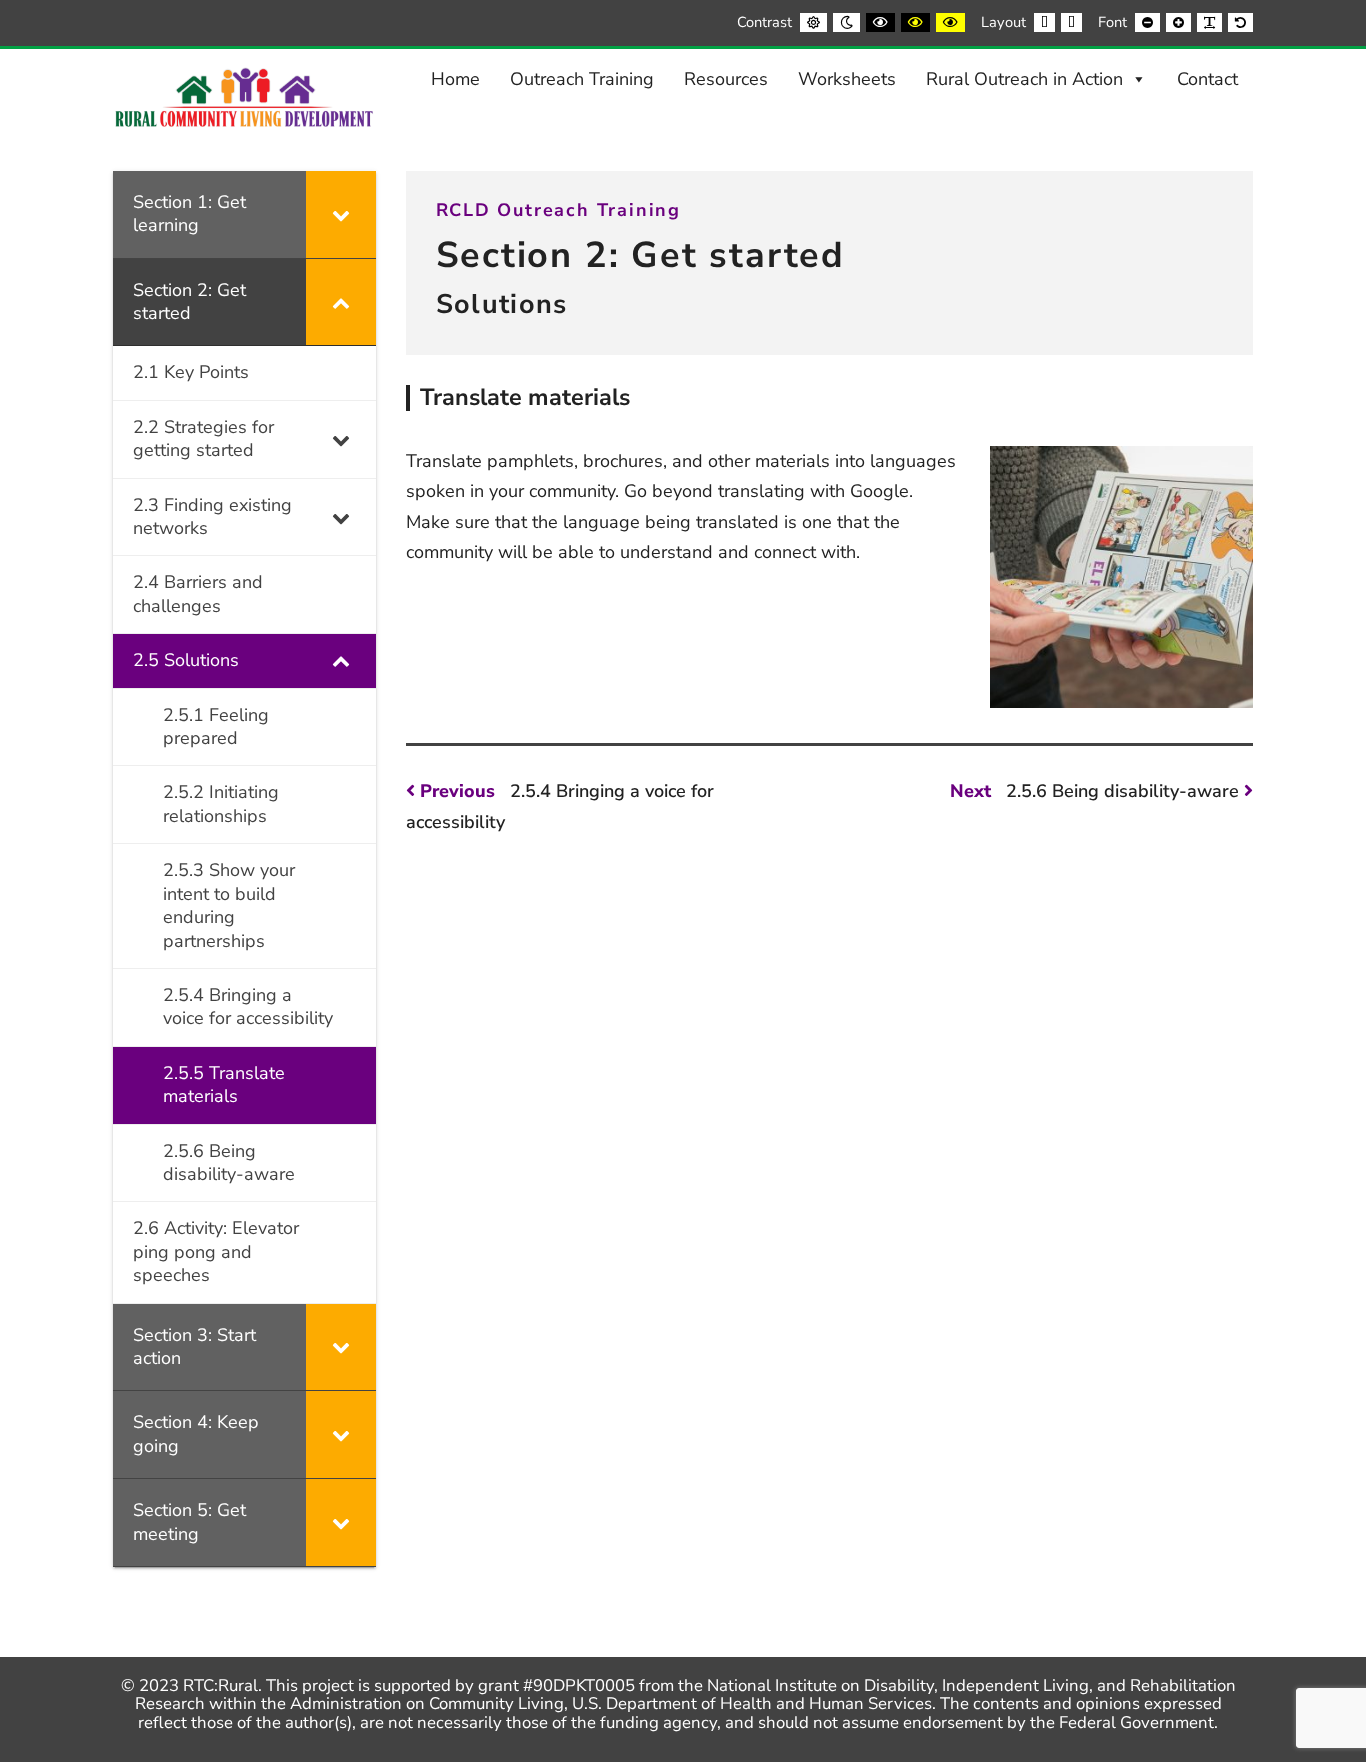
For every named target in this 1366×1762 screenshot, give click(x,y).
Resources (726, 79)
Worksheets (847, 79)
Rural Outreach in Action (1024, 79)
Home (455, 79)
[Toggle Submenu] (341, 214)
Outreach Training (582, 79)
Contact (1207, 79)
